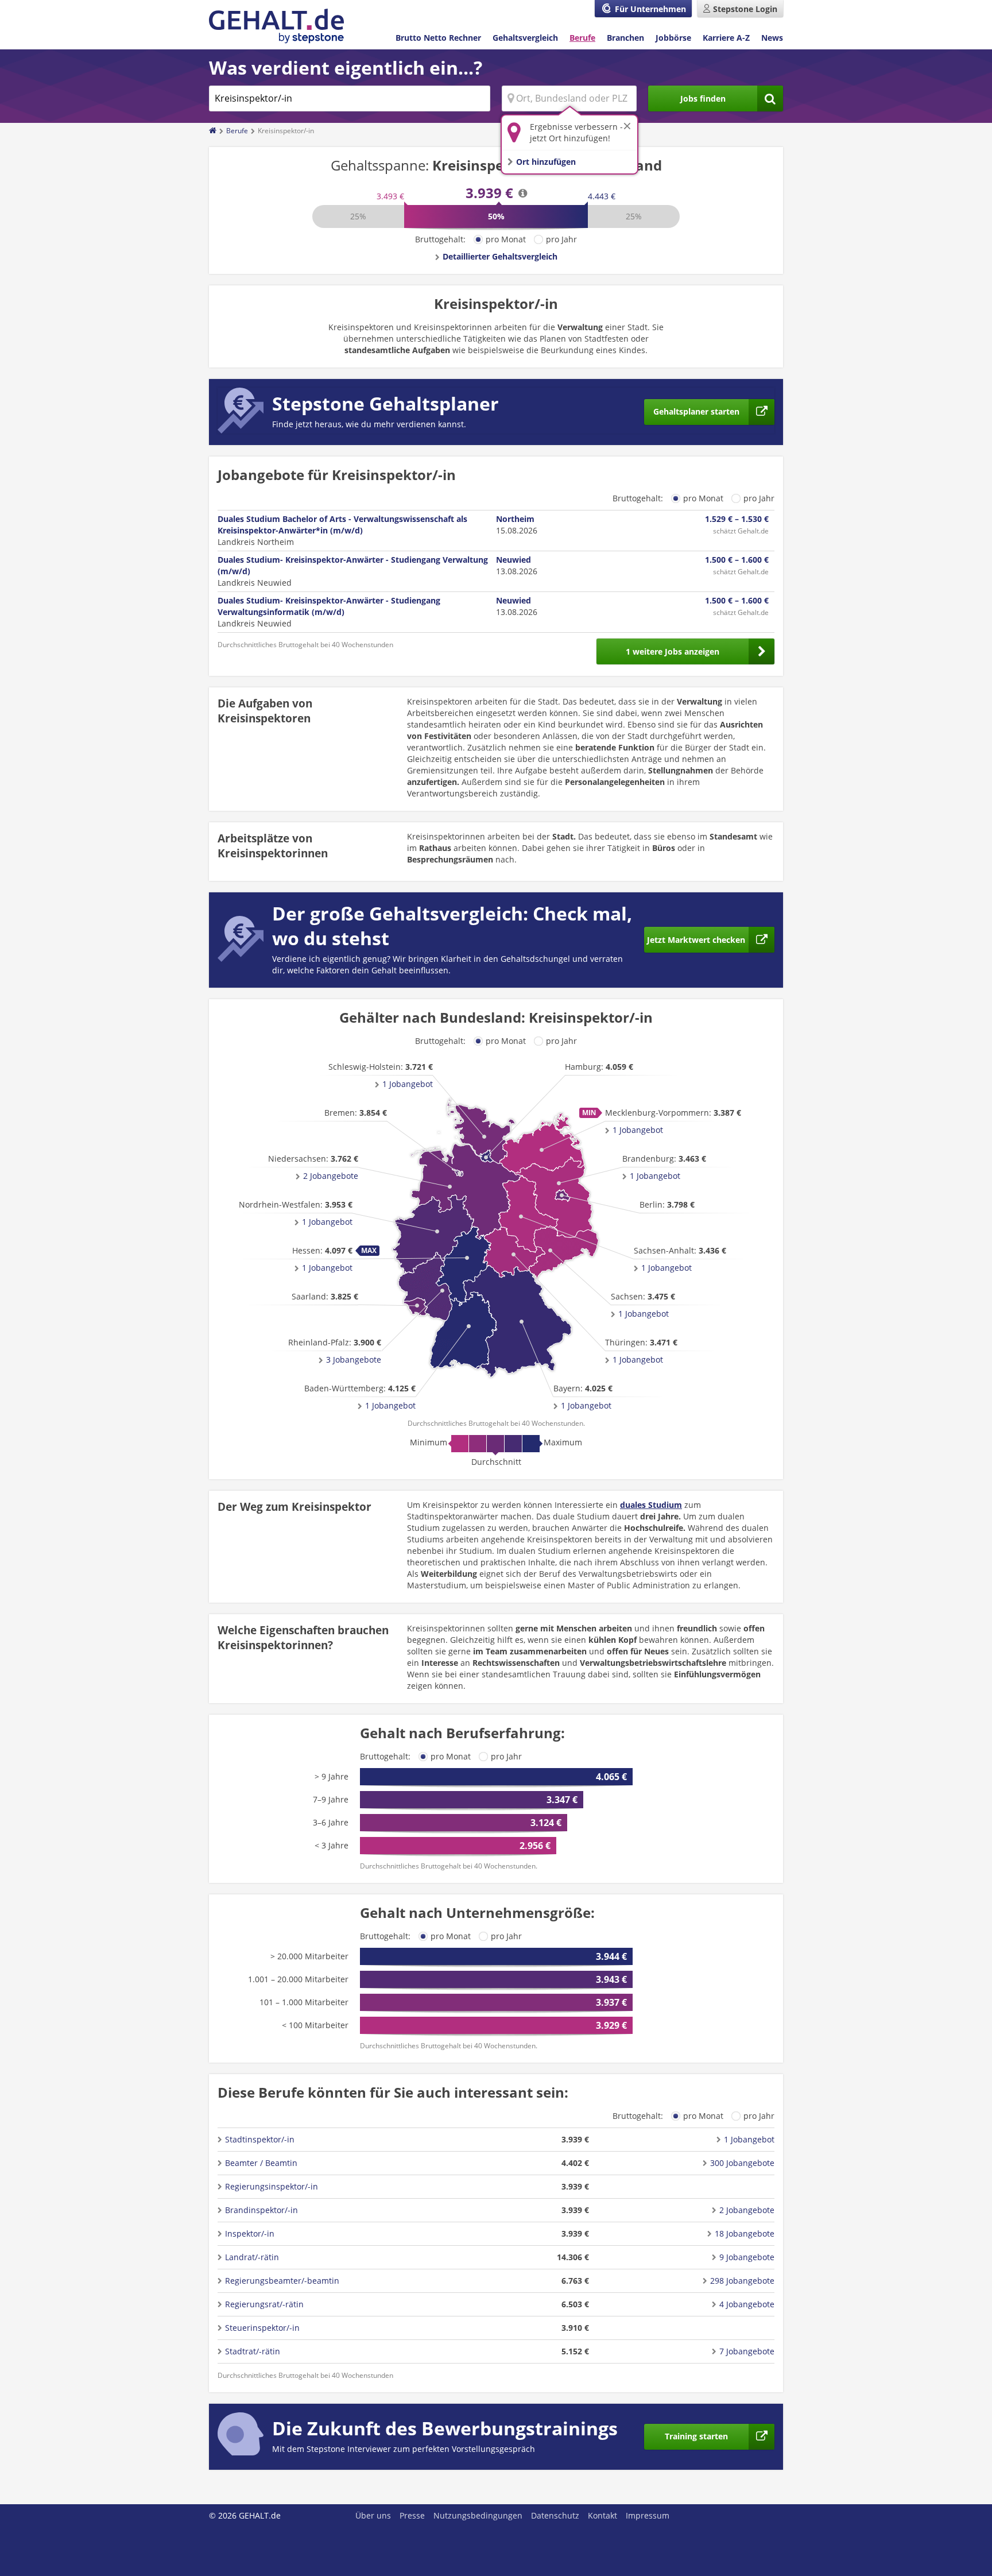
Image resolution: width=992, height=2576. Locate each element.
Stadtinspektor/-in (260, 2139)
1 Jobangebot (390, 1405)
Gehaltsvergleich (525, 38)
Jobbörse (673, 38)
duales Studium (651, 1505)
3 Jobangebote (354, 1359)
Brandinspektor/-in (261, 2210)
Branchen (625, 38)
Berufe (582, 38)
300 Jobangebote (742, 2163)
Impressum (648, 2515)
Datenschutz (555, 2515)
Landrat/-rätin (252, 2257)
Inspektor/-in (250, 2233)
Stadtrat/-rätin (253, 2351)
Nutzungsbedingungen (478, 2515)
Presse (412, 2515)
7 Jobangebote (747, 2351)
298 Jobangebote (742, 2281)
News (772, 38)
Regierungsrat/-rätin (264, 2304)
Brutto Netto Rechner (438, 38)
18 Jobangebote (745, 2233)
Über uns (373, 2515)
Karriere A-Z (726, 38)
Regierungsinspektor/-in (272, 2186)
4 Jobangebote (747, 2304)
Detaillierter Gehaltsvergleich (500, 256)
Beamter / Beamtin (261, 2163)
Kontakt (602, 2515)
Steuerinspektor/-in (262, 2328)
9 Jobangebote (747, 2257)
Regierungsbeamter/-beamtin (282, 2281)
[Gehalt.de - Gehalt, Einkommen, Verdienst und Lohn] (276, 26)
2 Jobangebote (331, 1176)
